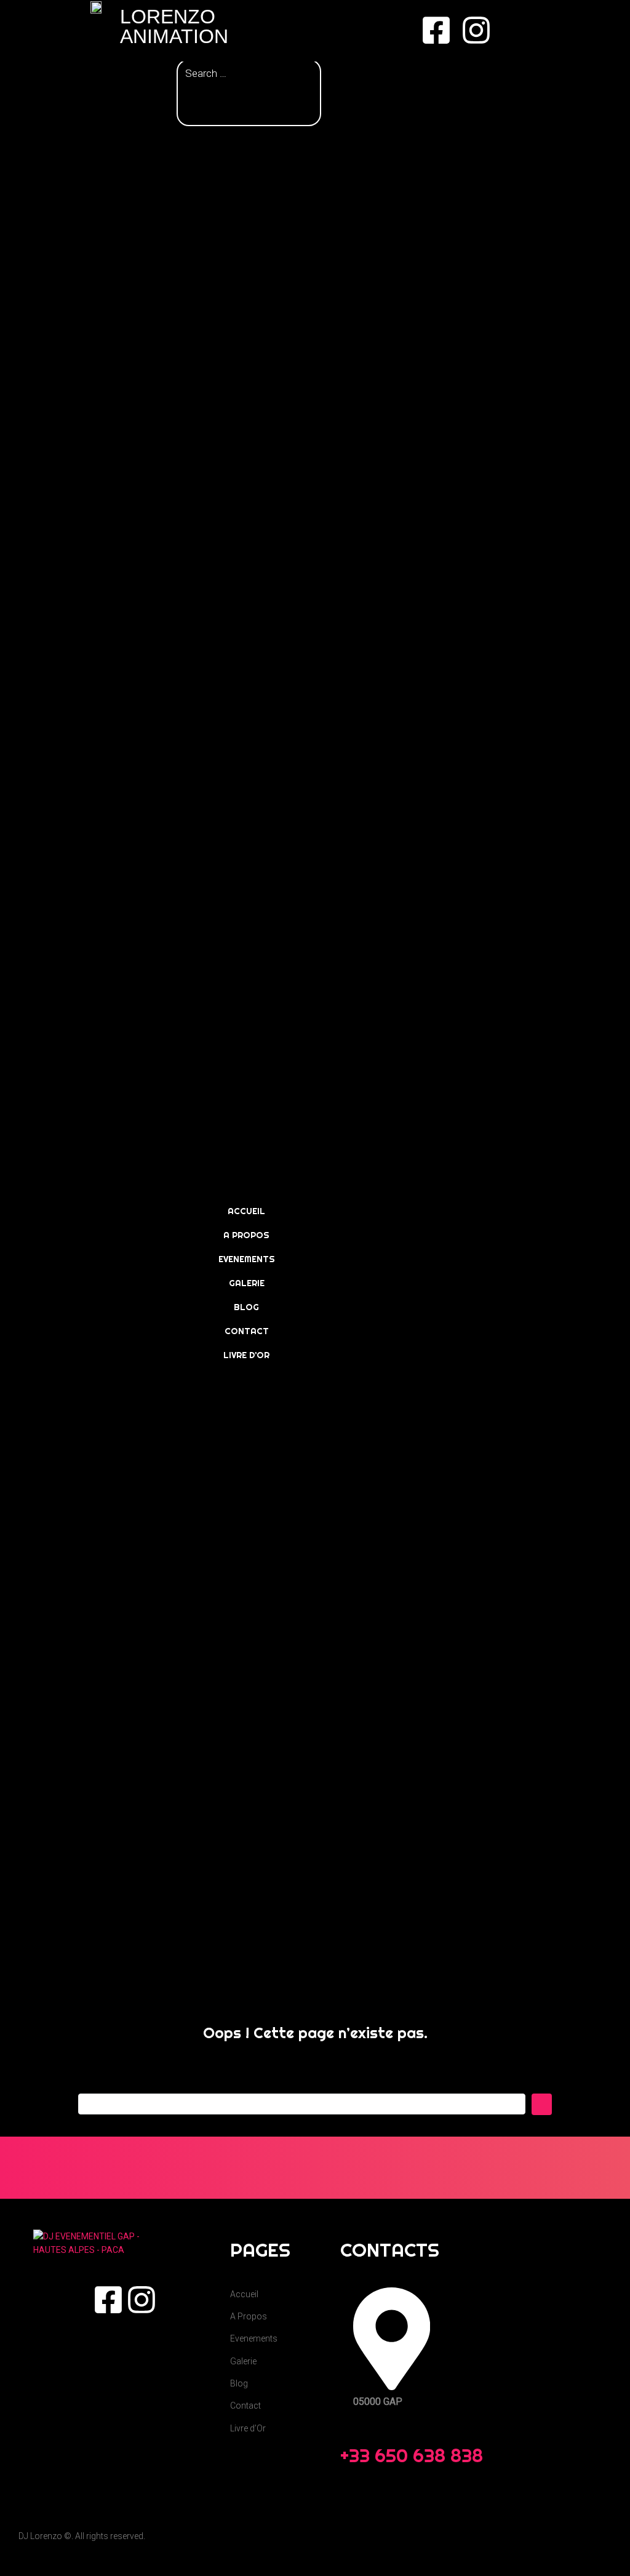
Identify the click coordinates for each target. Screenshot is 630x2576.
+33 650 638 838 (412, 2455)
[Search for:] (302, 2104)
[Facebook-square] (436, 30)
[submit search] (190, 98)
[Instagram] (476, 30)
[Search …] (249, 74)
